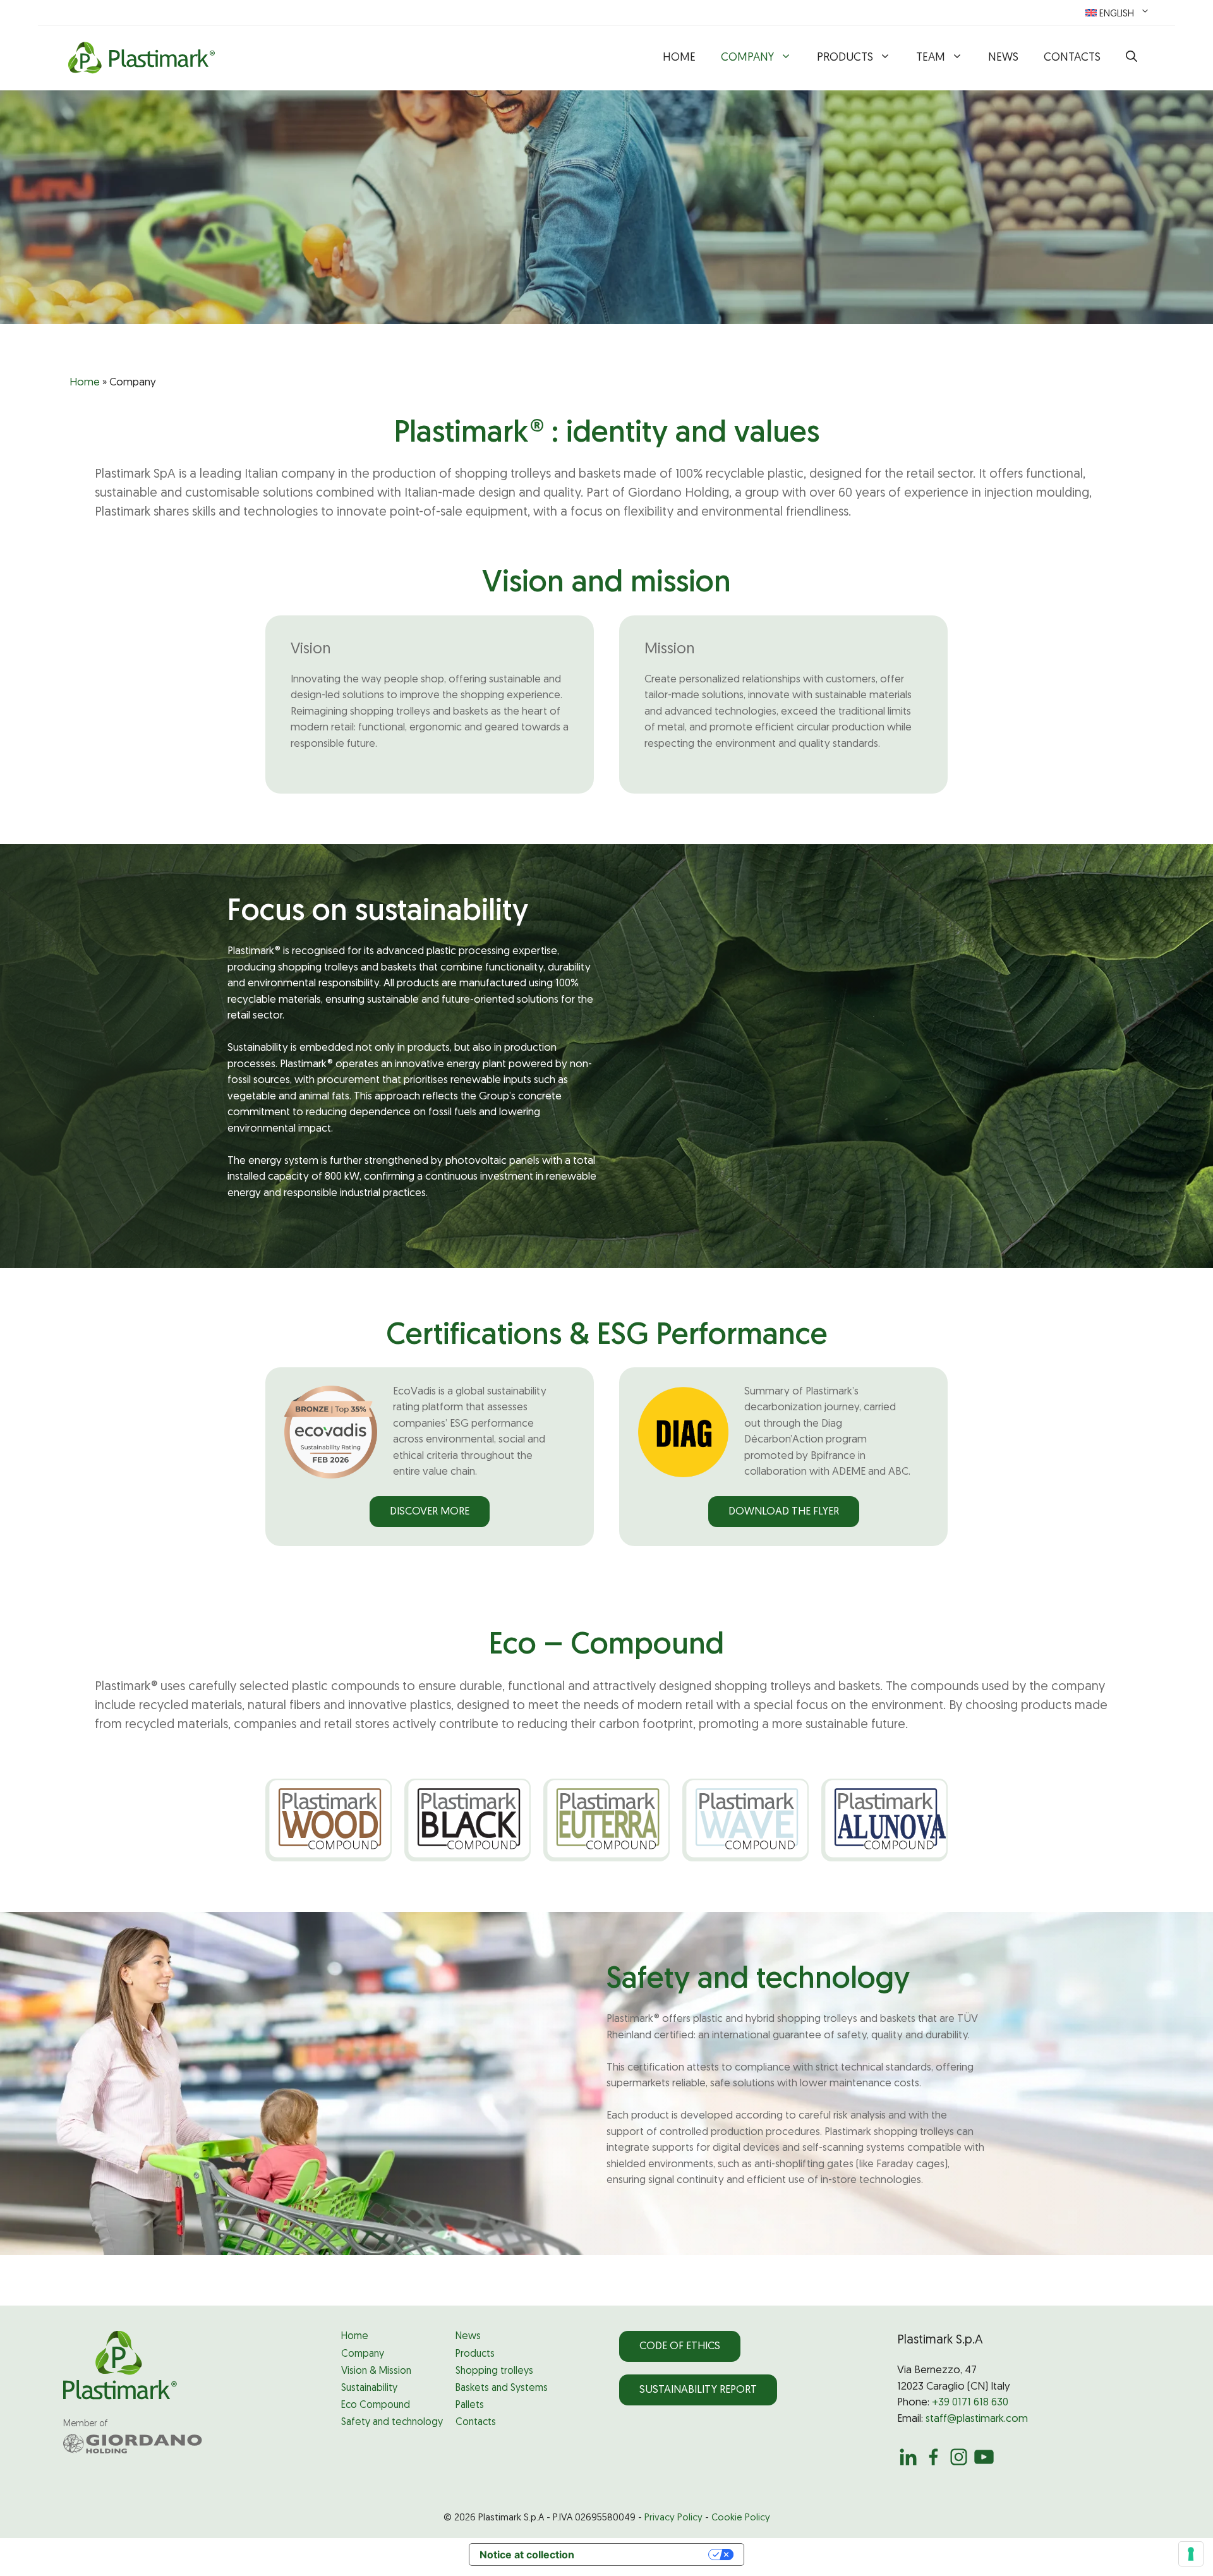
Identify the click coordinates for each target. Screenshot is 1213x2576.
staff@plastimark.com (977, 2419)
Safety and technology (392, 2422)
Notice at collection (527, 2555)
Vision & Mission (376, 2371)
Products (845, 58)
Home (679, 58)
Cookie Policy (741, 2518)
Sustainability (369, 2388)
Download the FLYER (784, 1512)
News (1003, 58)
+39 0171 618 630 (970, 2403)
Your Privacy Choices (648, 2555)
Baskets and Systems (502, 2388)
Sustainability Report (698, 2390)
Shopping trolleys (494, 2371)
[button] (1132, 58)
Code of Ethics (680, 2346)
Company (747, 58)
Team (931, 58)
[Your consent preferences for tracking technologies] (1191, 2554)
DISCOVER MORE (430, 1512)
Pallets (470, 2405)
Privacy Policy (673, 2518)
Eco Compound (376, 2405)
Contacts (1072, 58)
